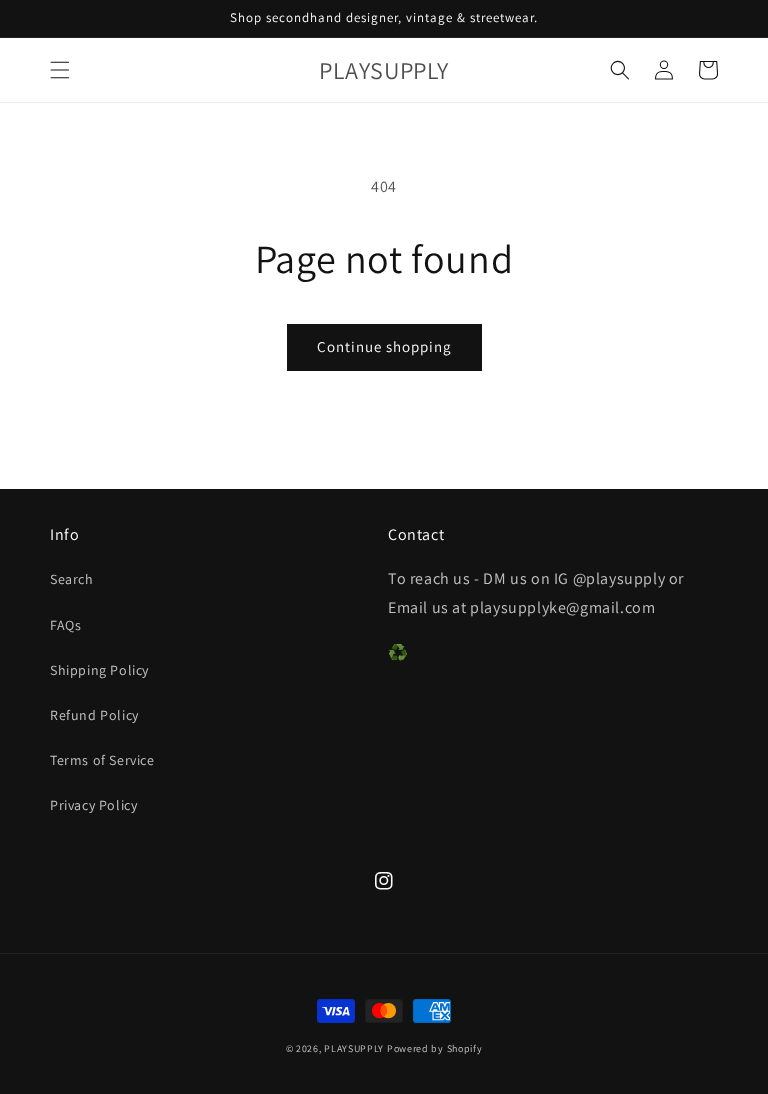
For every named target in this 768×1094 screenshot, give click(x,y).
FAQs (65, 625)
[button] (60, 70)
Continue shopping (384, 346)
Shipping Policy (99, 670)
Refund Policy (94, 715)
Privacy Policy (93, 805)
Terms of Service (102, 760)
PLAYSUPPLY (354, 1048)
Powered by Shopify (435, 1048)
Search (72, 579)
